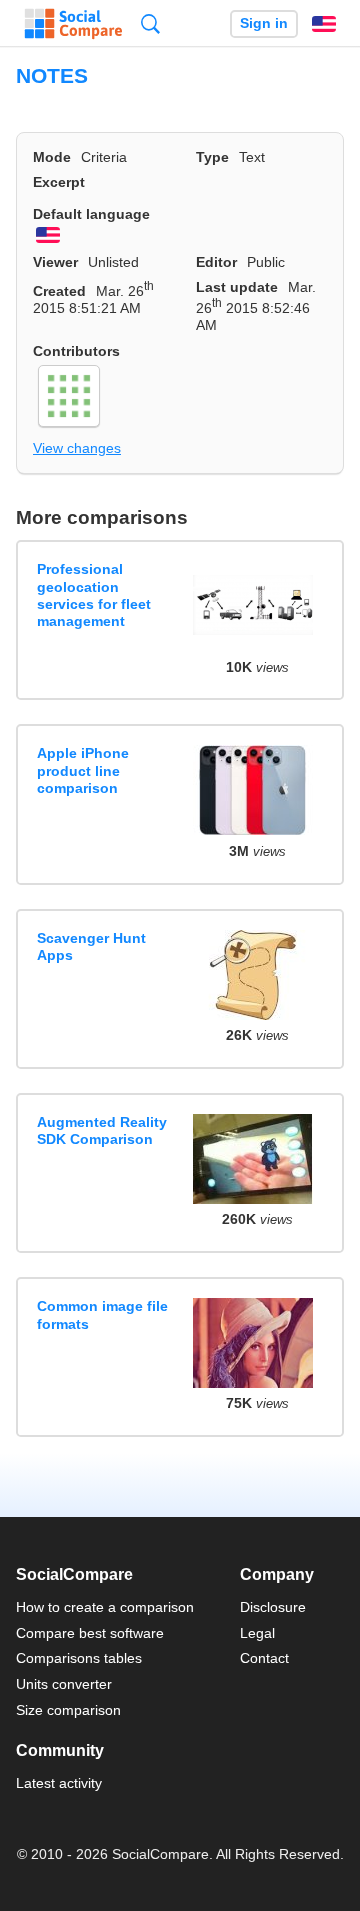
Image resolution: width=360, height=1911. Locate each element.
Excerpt (59, 182)
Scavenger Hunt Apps (91, 946)
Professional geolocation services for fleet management (94, 595)
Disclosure (273, 1607)
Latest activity (59, 1783)
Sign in (264, 23)
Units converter (64, 1684)
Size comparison (68, 1710)
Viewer (55, 262)
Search (150, 23)
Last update (237, 287)
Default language (91, 214)
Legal (257, 1633)
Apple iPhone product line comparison (83, 770)
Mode (52, 157)
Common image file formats (102, 1314)
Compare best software (90, 1633)
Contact (264, 1658)
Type (212, 157)
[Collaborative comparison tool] (73, 24)
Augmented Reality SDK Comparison (102, 1130)
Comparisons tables (79, 1658)
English (324, 24)
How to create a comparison (105, 1607)
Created (59, 291)
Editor (216, 262)
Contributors (76, 351)
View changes (77, 448)
